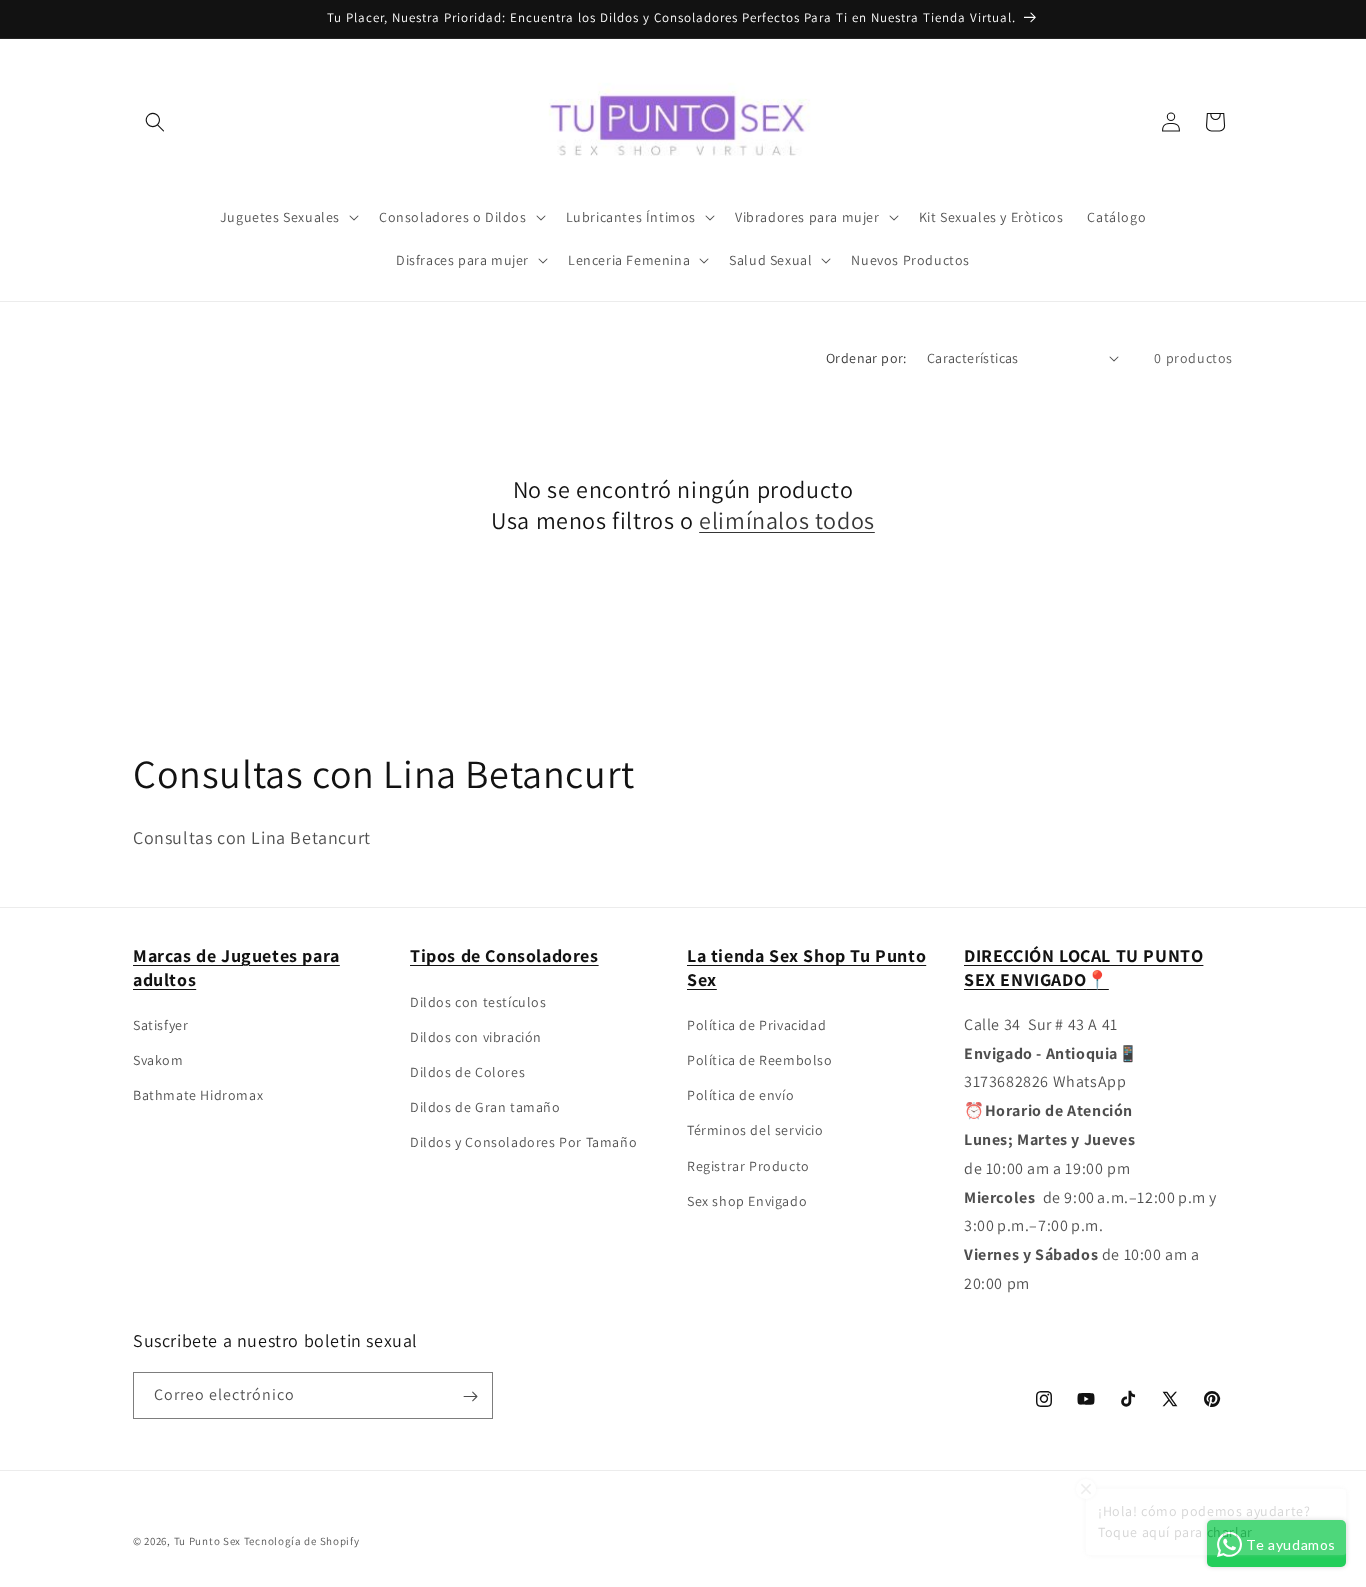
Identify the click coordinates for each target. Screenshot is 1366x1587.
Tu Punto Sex (207, 1541)
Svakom (158, 1060)
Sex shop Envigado (747, 1201)
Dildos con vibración (476, 1037)
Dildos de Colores (467, 1072)
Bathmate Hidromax (198, 1096)
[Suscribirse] (470, 1396)
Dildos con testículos (478, 1002)
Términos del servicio (755, 1131)
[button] (155, 122)
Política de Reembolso (760, 1060)
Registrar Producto (748, 1166)
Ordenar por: (866, 358)
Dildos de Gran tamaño (485, 1107)
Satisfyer (160, 1025)
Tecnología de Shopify (302, 1541)
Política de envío (740, 1096)
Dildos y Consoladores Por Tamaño (523, 1143)
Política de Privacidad (756, 1025)
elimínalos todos (787, 520)
